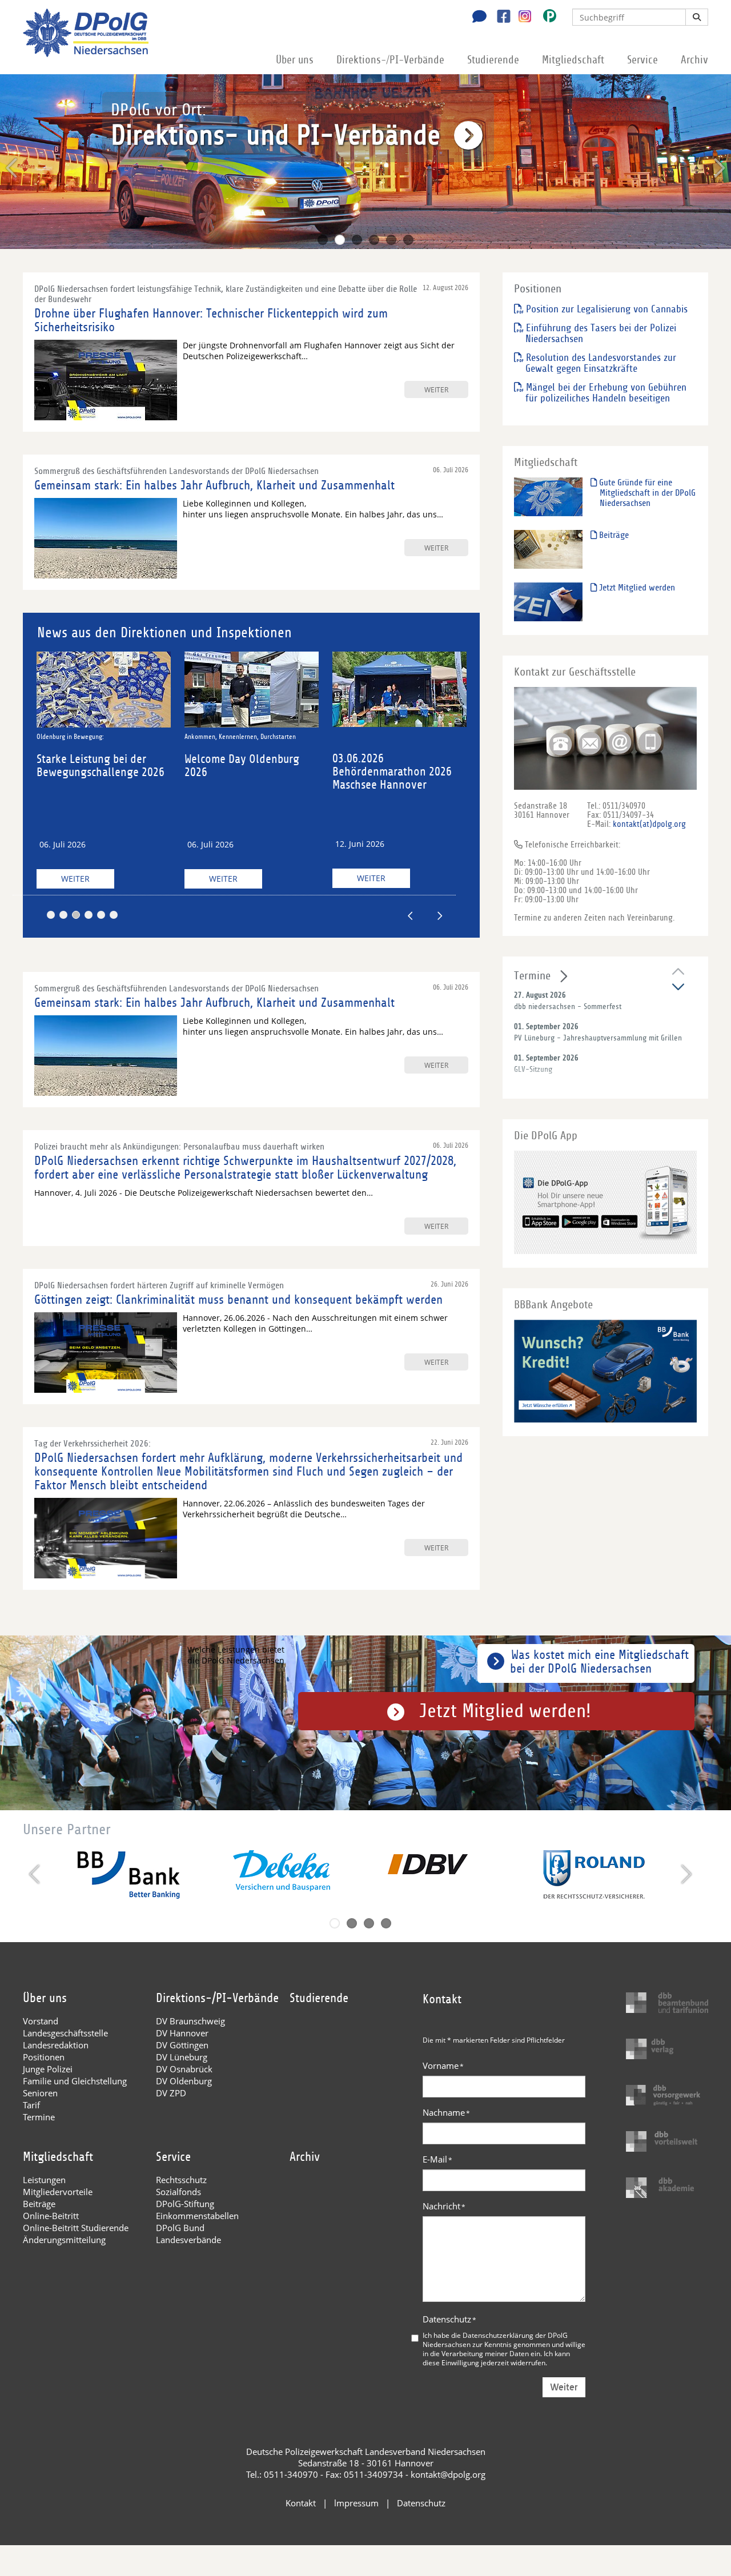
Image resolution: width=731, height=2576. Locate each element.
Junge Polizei (48, 2069)
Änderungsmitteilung (64, 2240)
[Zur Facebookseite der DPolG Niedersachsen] (499, 18)
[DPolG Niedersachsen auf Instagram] (521, 17)
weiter (436, 389)
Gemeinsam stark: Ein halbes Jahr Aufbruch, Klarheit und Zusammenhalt (214, 485)
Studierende (493, 60)
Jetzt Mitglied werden (636, 588)
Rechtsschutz (181, 2180)
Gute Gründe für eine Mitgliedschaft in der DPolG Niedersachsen (646, 493)
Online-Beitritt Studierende (76, 2228)
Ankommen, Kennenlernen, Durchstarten (103, 737)
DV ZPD (171, 2093)
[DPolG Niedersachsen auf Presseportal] (545, 18)
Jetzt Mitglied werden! (505, 1711)
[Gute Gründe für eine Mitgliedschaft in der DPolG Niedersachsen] (548, 496)
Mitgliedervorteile (58, 2192)
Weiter (87, 879)
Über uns (295, 60)
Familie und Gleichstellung (75, 2081)
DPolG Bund (180, 2228)
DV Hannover (182, 2033)
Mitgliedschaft (573, 60)
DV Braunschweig (190, 2021)
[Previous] (13, 168)
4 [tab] (374, 240)
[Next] (718, 168)
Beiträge (613, 535)
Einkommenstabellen (197, 2216)
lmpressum (356, 2503)
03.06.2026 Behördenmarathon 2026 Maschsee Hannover (255, 772)
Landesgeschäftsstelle (65, 2033)
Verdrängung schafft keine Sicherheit (395, 736)
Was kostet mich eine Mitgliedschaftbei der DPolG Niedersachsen (599, 1662)
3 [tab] (357, 240)
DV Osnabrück (184, 2069)
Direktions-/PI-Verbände (390, 60)
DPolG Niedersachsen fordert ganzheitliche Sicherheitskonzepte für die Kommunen (408, 778)
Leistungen (44, 2180)
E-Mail (437, 2159)
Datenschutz (449, 2319)
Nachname (446, 2112)
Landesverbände (188, 2240)
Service (642, 60)
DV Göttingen (182, 2045)
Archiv (694, 60)
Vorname (443, 2065)
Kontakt (301, 2503)
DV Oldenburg (184, 2081)
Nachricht (444, 2206)
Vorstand (41, 2021)
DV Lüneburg (182, 2057)
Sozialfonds (178, 2192)
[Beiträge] (548, 548)
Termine (532, 976)
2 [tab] (340, 240)
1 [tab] (323, 240)
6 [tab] (408, 240)
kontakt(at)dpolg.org (649, 824)
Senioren (40, 2093)
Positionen (44, 2057)
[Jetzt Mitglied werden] (548, 601)
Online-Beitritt (51, 2216)
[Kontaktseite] (476, 18)
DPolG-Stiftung (185, 2204)
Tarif (31, 2105)
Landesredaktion (56, 2045)
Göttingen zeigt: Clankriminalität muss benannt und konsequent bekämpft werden (238, 1300)
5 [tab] (391, 240)
